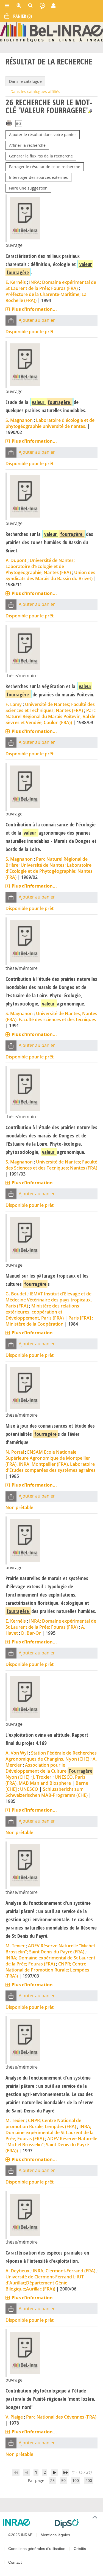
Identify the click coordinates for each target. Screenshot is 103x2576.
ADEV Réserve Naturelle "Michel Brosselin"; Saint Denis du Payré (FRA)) (51, 2145)
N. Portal (15, 1452)
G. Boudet (16, 1294)
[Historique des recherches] (42, 5)
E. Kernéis (16, 282)
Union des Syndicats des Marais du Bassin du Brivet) (50, 575)
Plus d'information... (34, 309)
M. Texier (15, 1946)
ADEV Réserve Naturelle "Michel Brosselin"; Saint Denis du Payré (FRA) (50, 1949)
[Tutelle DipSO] (77, 2523)
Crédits (80, 2549)
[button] (11, 320)
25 (52, 2480)
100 (76, 2480)
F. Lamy (14, 704)
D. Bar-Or (31, 1633)
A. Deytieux (17, 2271)
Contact (15, 2562)
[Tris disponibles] (19, 124)
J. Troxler (42, 1777)
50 (63, 2480)
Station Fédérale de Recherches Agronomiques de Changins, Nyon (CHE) (51, 1756)
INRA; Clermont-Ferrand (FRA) (64, 2271)
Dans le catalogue (25, 81)
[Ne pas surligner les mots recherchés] (90, 111)
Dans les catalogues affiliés (35, 91)
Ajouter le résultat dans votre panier (43, 135)
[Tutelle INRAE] (27, 2522)
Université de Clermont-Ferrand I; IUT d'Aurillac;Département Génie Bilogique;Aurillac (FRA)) (45, 2283)
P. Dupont (16, 560)
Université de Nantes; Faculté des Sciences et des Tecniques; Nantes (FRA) (51, 1165)
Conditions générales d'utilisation (37, 2549)
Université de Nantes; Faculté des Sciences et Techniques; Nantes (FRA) (50, 707)
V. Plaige (14, 2417)
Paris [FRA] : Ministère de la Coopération (49, 1321)
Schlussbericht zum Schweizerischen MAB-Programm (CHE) (47, 1792)
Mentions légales (55, 2535)
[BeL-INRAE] (51, 31)
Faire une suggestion (28, 188)
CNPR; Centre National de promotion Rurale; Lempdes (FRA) (43, 2123)
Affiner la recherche (27, 145)
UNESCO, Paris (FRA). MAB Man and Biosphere (45, 1780)
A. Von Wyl (17, 1753)
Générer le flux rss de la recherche (41, 156)
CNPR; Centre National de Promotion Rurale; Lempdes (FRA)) (47, 1970)
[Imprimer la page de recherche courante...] (9, 122)
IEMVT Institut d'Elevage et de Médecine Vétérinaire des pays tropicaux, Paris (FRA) (49, 1300)
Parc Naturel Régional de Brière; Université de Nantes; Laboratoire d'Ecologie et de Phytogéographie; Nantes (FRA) (49, 868)
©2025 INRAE (20, 2535)
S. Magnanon (19, 420)
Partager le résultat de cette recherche (45, 167)
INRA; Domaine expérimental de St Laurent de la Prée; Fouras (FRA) (51, 285)
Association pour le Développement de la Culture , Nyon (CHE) (50, 1771)
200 (89, 2480)
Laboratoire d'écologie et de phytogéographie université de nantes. (50, 423)
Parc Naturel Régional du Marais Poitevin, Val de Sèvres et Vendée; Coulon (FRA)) (51, 716)
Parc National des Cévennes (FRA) (61, 2417)
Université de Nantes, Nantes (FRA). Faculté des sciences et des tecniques (51, 1016)
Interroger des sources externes (38, 177)
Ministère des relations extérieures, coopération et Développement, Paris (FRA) (42, 1312)
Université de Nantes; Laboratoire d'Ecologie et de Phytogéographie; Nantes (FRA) (40, 566)
